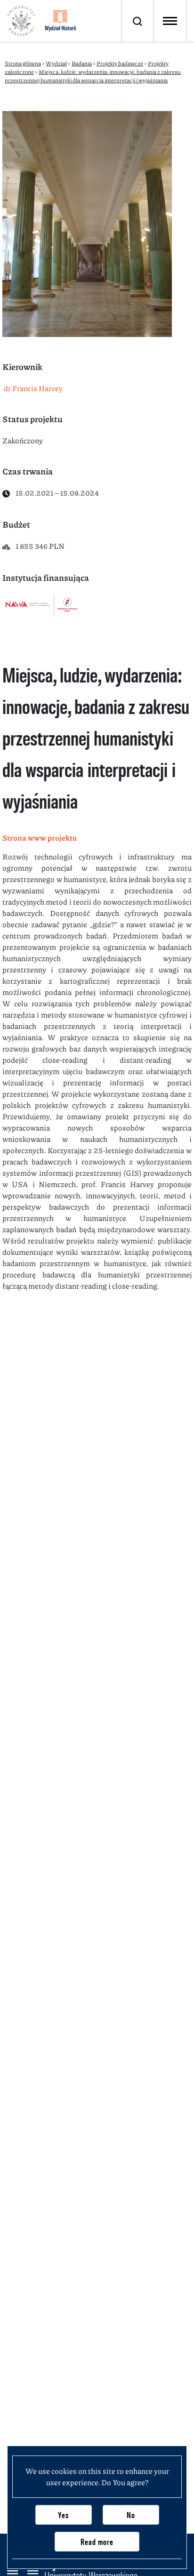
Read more (97, 2542)
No (131, 2515)
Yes (63, 2515)
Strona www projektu (40, 838)
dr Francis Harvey (32, 388)
